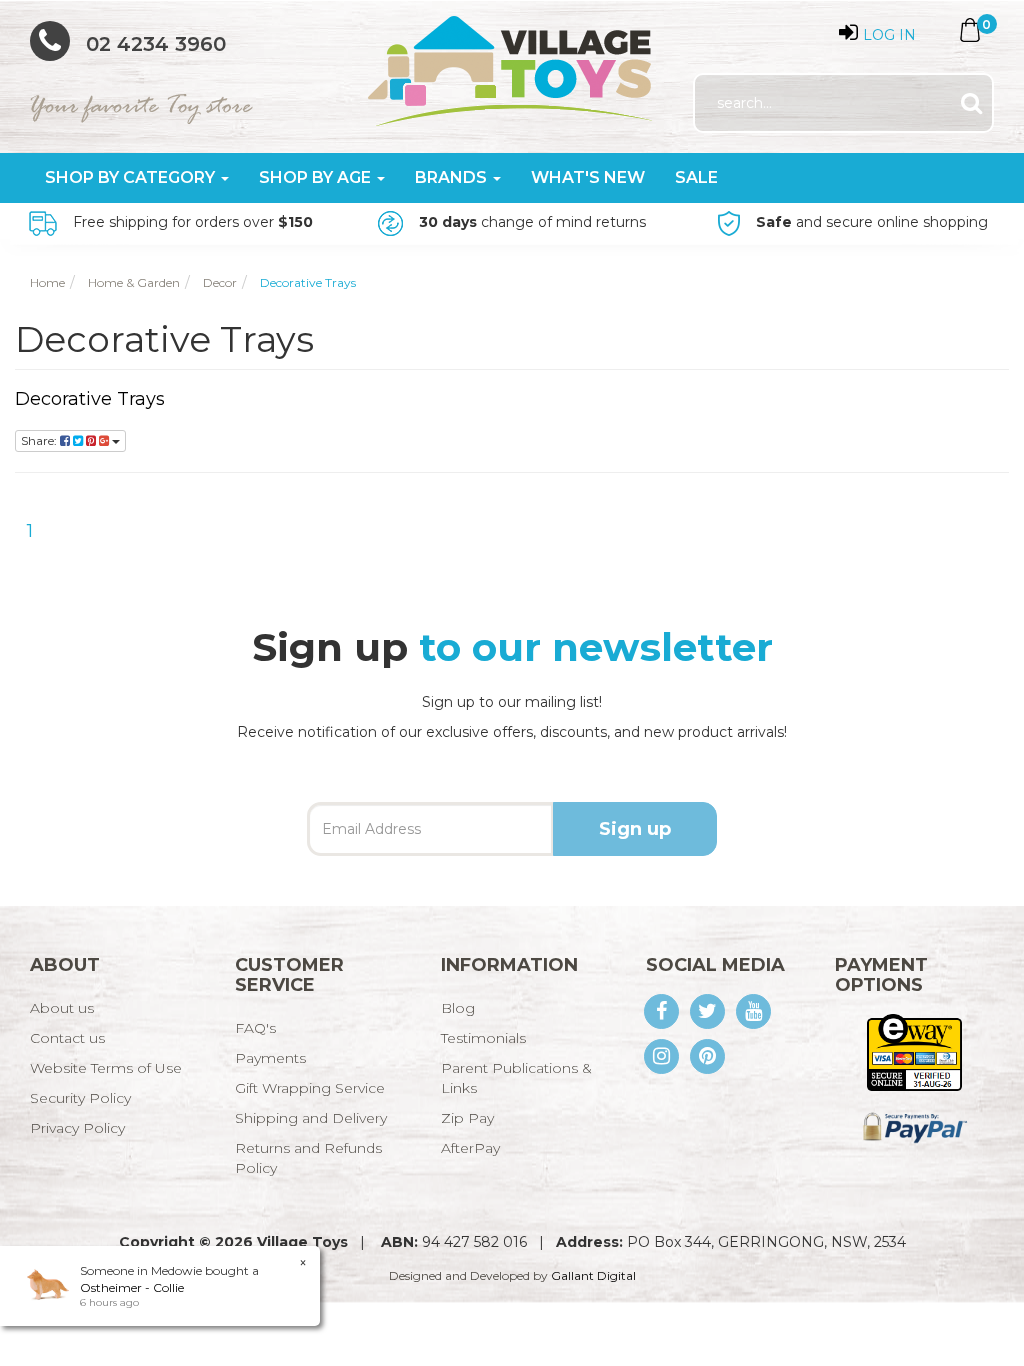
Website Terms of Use (106, 1068)
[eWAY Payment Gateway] (914, 1051)
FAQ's (255, 1028)
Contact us (67, 1038)
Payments (270, 1058)
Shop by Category (132, 177)
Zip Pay (467, 1118)
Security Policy (80, 1098)
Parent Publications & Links (516, 1078)
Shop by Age (317, 177)
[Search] (971, 103)
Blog (458, 1008)
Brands (453, 177)
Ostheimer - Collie (132, 1287)
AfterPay (470, 1148)
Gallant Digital (593, 1275)
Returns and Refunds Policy (308, 1158)
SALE (696, 177)
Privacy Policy (77, 1128)
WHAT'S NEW (588, 177)
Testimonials (483, 1038)
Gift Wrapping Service (310, 1088)
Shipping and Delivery (311, 1118)
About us (62, 1008)
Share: (40, 440)
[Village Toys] (511, 64)
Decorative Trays (90, 399)
